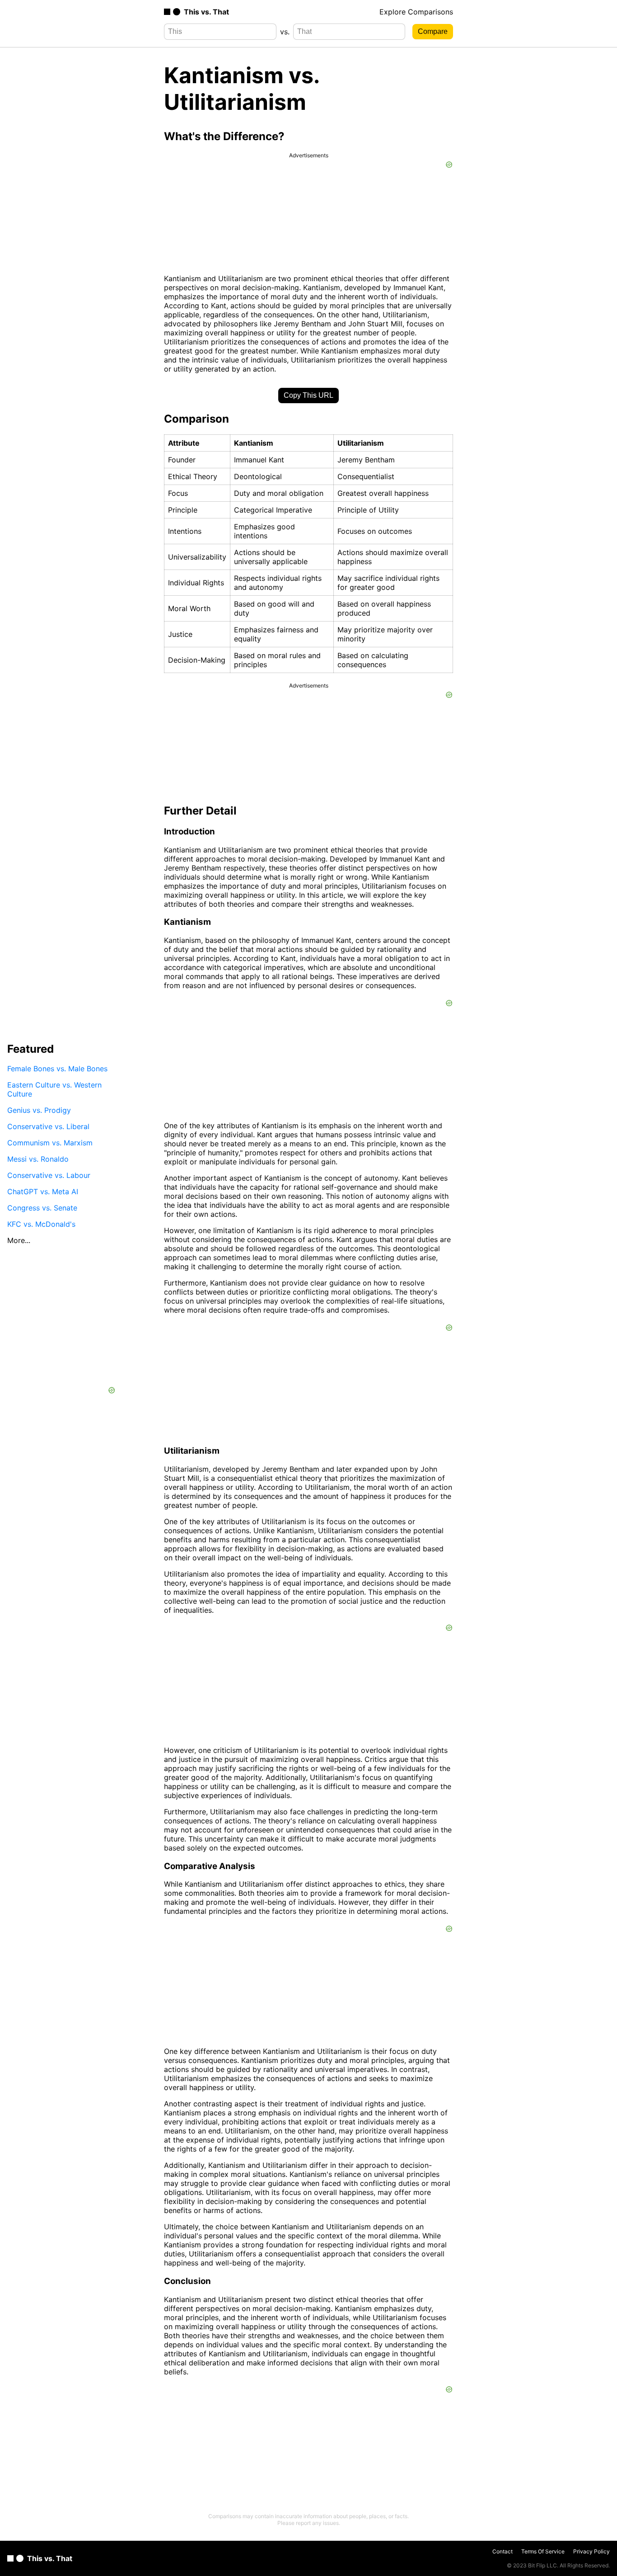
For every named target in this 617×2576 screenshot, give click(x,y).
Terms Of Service (543, 2551)
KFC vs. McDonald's (41, 1224)
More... (19, 1240)
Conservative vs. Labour (49, 1175)
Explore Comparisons (416, 12)
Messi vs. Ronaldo (38, 1159)
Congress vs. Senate (42, 1208)
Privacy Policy (591, 2551)
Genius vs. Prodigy (39, 1110)
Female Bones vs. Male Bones (57, 1069)
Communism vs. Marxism (50, 1143)
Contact (502, 2551)
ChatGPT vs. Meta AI (43, 1191)
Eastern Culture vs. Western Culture (54, 1089)
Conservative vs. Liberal (48, 1126)
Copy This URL (308, 395)
